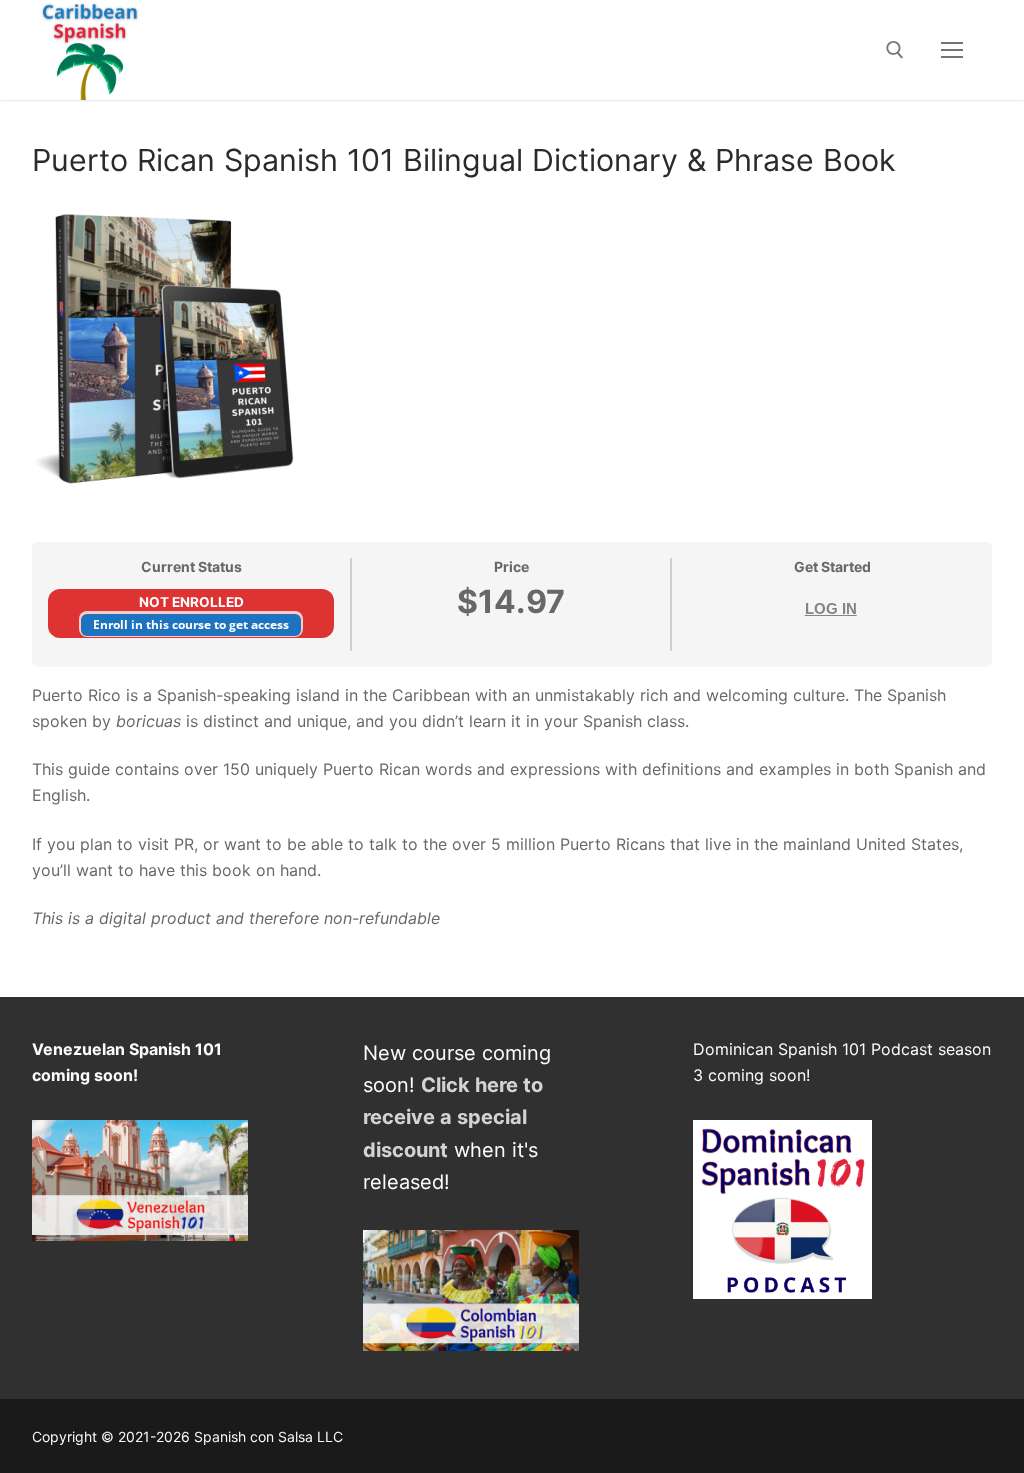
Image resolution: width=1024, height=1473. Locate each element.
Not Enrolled (191, 602)
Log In (831, 608)
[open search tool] (895, 50)
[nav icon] (952, 50)
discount (405, 1150)
